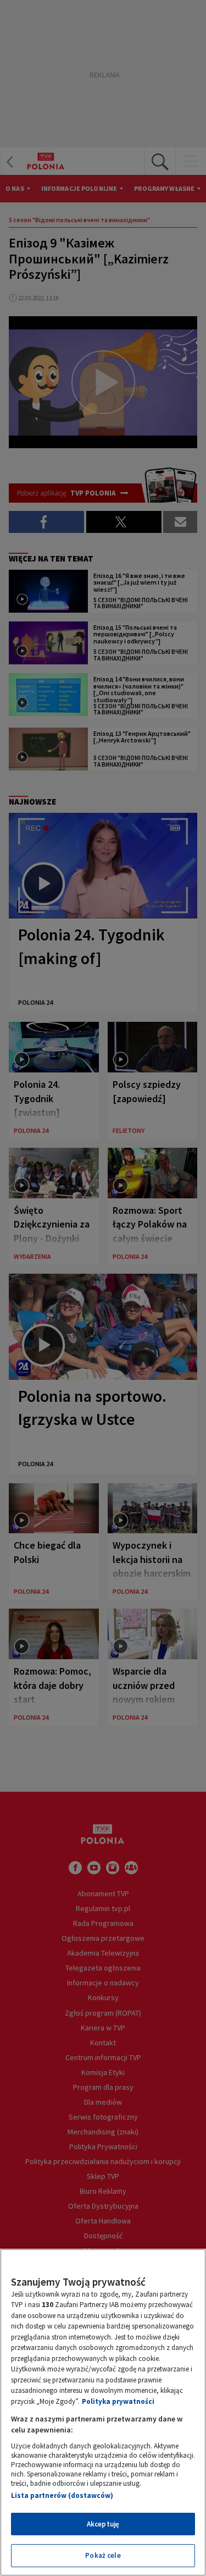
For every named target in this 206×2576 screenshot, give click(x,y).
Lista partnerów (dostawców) (62, 2495)
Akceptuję (103, 2524)
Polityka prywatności (118, 2401)
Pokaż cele (103, 2555)
